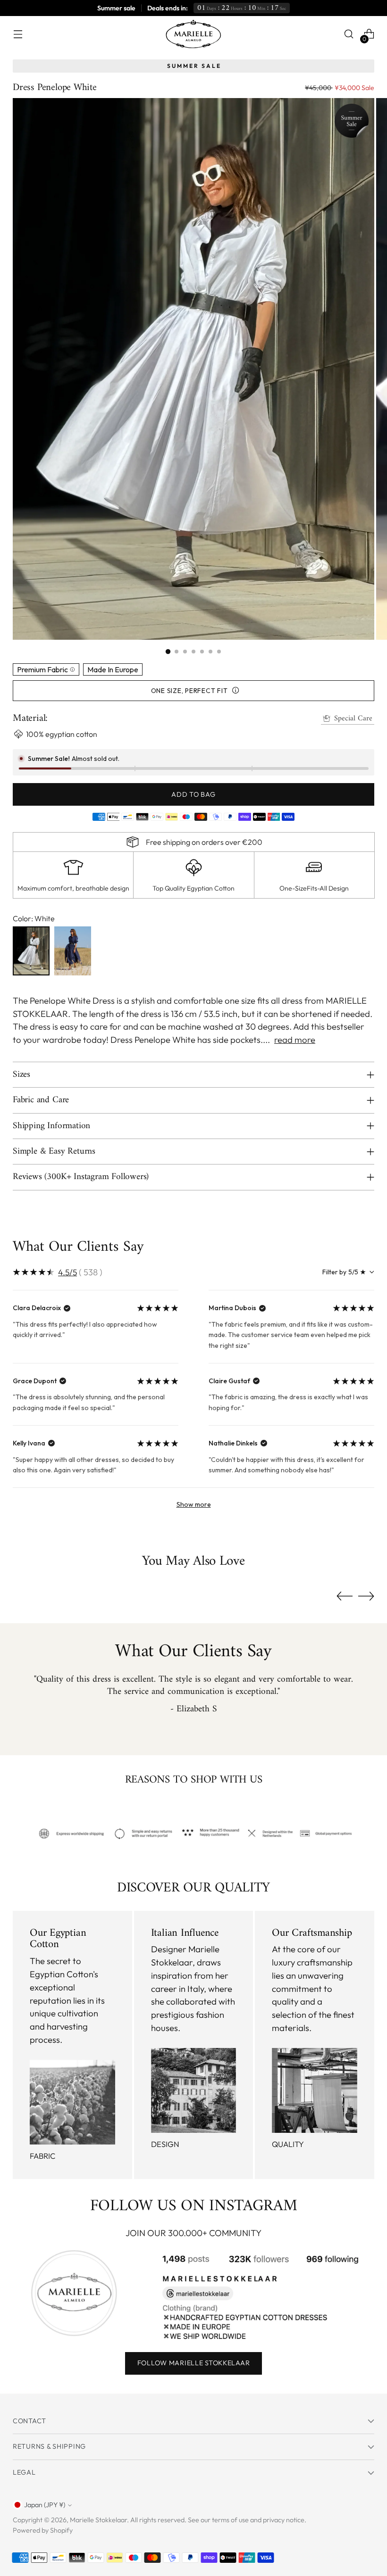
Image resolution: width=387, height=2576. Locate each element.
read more (295, 1040)
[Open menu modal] (18, 34)
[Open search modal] (349, 34)
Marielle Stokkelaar (98, 2520)
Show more (194, 1504)
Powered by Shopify (43, 2530)
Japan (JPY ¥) (45, 2505)
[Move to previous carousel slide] (345, 1596)
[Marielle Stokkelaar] (193, 34)
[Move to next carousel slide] (366, 1596)
